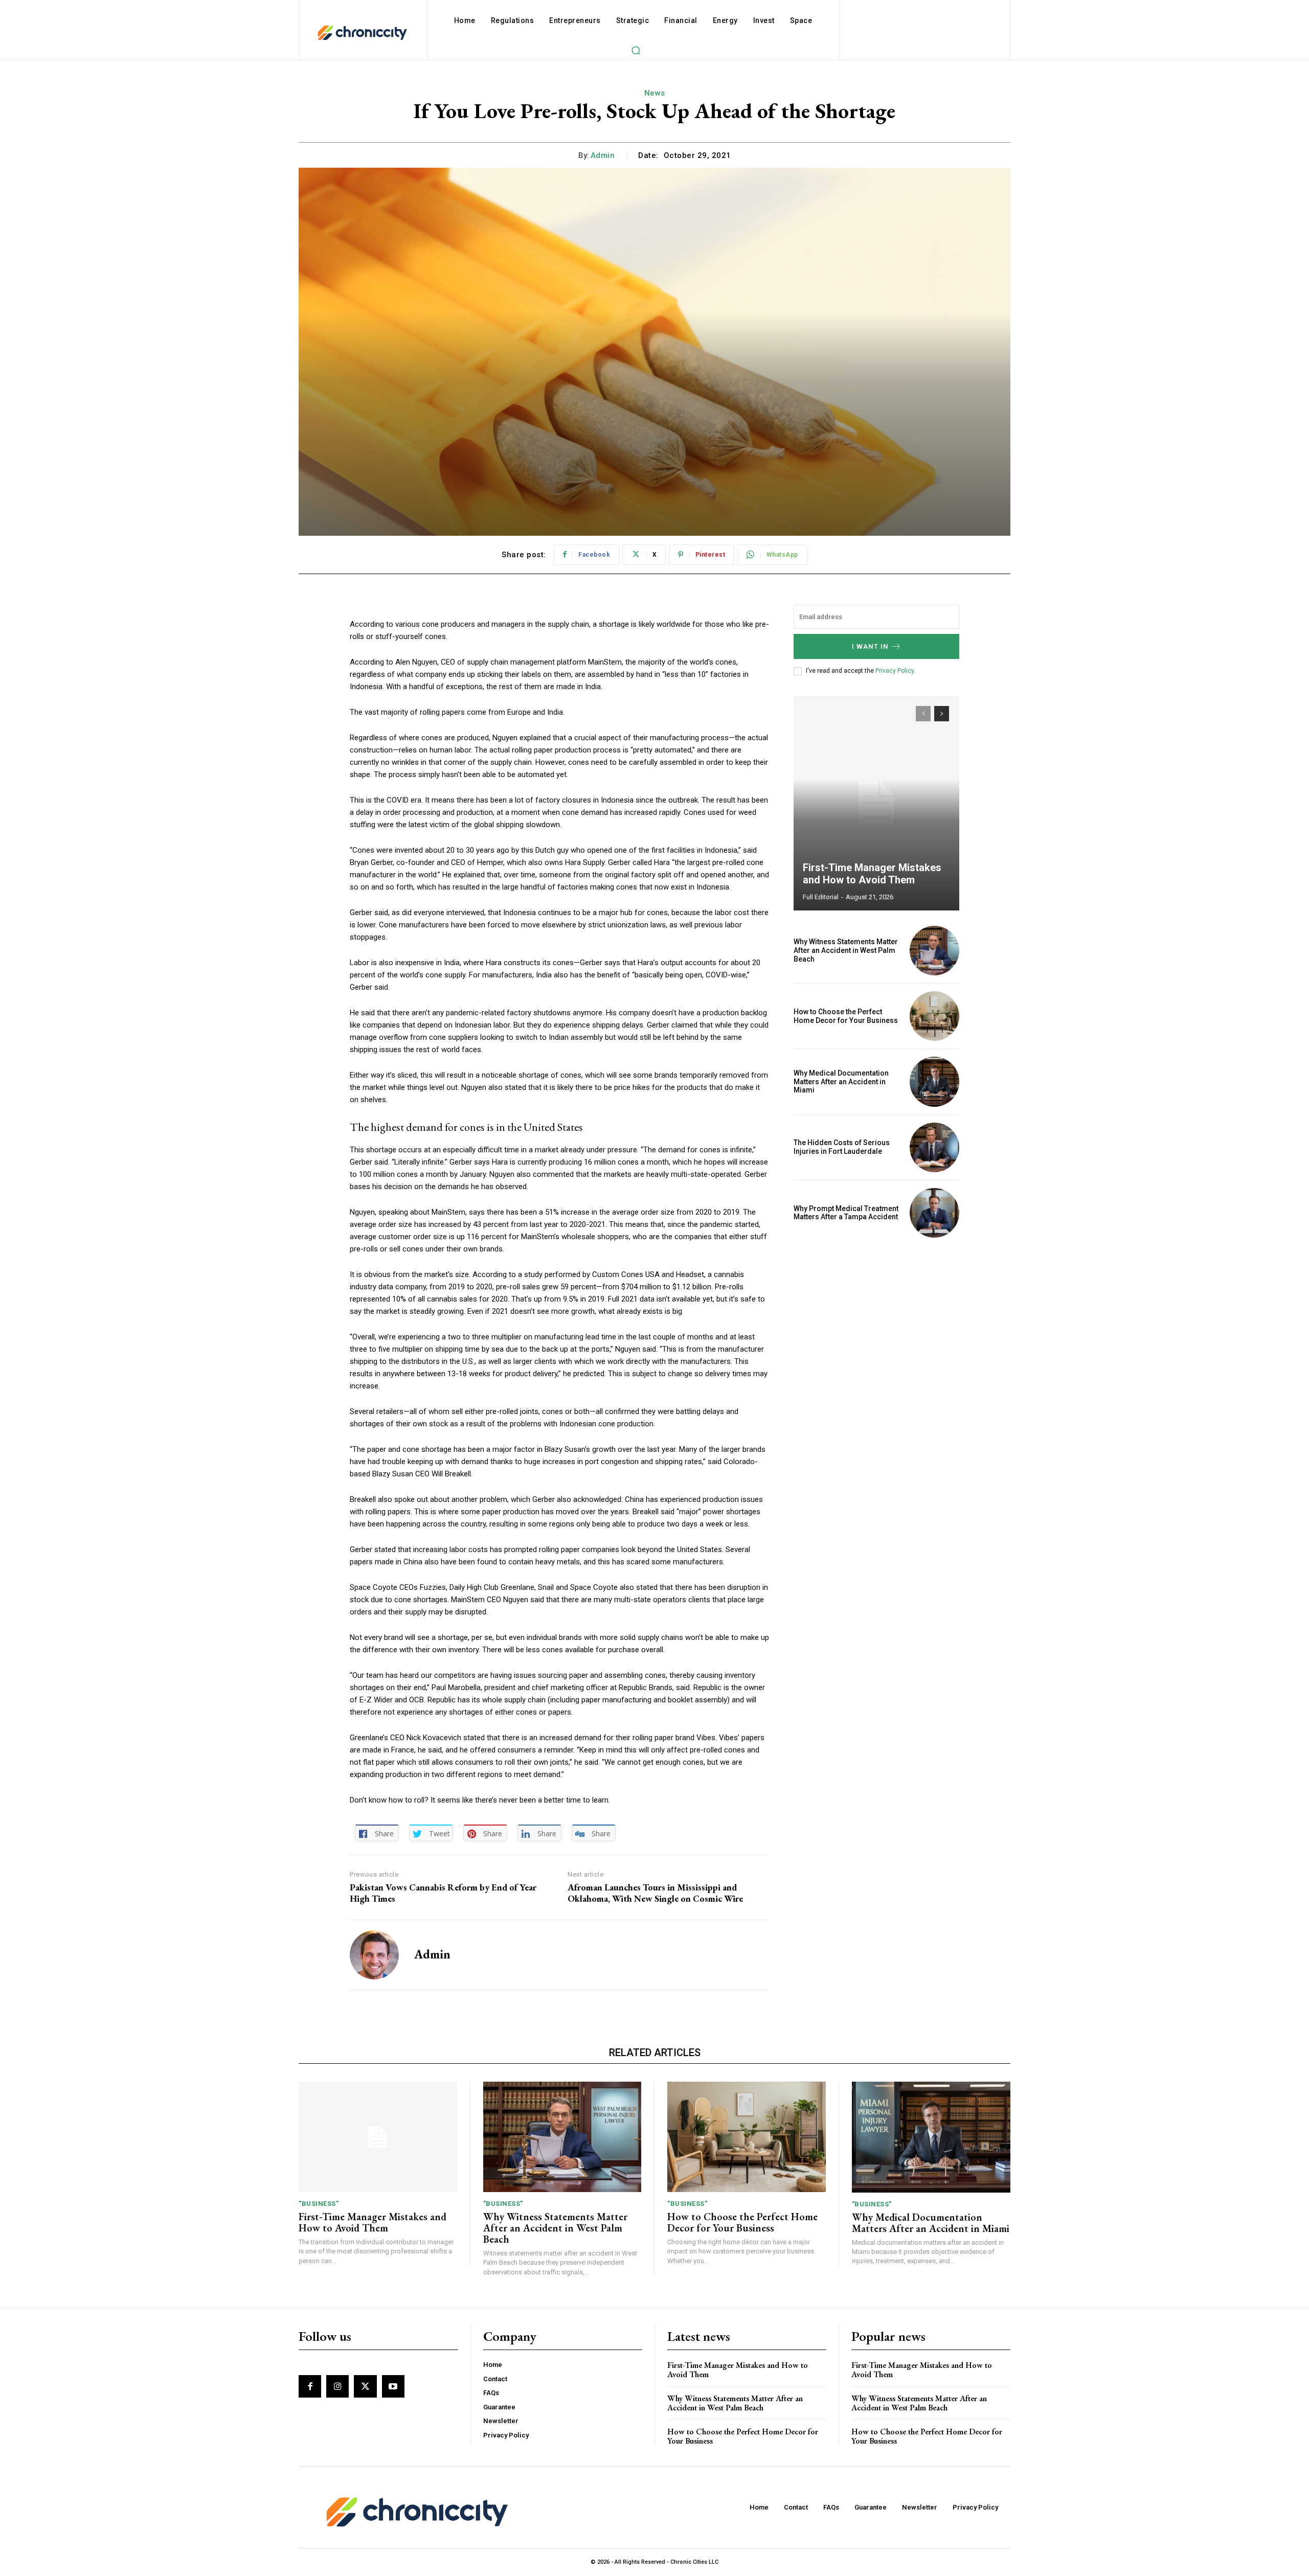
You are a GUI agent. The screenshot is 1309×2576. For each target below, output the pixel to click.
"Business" (319, 2204)
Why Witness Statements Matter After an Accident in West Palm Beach (846, 950)
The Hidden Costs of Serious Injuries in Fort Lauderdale (842, 1147)
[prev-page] (923, 714)
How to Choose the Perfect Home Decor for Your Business (846, 1016)
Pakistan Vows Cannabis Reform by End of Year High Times (443, 1893)
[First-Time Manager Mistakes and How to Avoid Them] (876, 803)
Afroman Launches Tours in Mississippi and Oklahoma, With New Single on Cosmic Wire (655, 1893)
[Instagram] (337, 2386)
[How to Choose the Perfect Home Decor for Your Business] (934, 1016)
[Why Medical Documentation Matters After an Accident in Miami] (934, 1081)
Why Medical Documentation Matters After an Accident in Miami (841, 1082)
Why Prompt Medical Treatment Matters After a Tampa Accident (846, 1213)
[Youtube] (393, 2386)
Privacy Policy (895, 671)
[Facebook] (310, 2386)
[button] (636, 50)
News (655, 93)
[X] (365, 2386)
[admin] (374, 1955)
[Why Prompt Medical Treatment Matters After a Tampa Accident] (934, 1213)
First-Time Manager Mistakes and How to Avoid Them (872, 874)
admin (603, 155)
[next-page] (942, 714)
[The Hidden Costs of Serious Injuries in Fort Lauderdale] (934, 1147)
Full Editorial (821, 897)
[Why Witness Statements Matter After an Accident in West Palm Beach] (934, 951)
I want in (870, 646)
